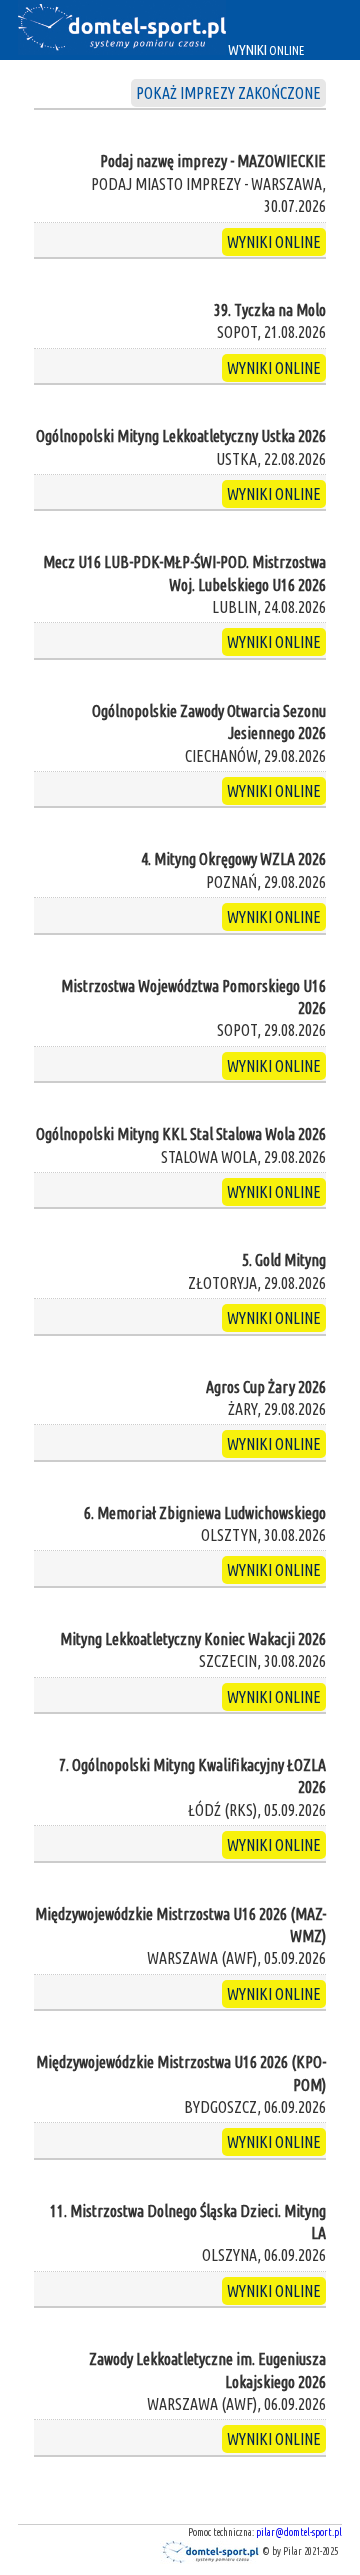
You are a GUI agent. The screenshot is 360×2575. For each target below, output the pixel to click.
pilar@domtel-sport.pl (299, 2532)
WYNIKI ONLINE (274, 242)
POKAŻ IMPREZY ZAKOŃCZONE (228, 93)
